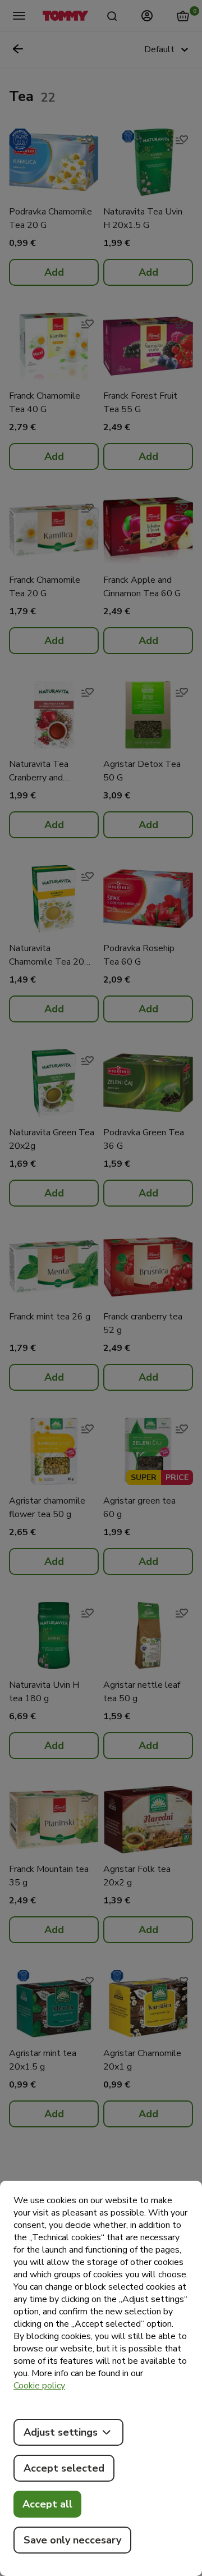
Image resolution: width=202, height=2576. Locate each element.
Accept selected (64, 2468)
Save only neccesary (72, 2540)
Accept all (47, 2504)
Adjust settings (61, 2432)
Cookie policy (39, 2386)
